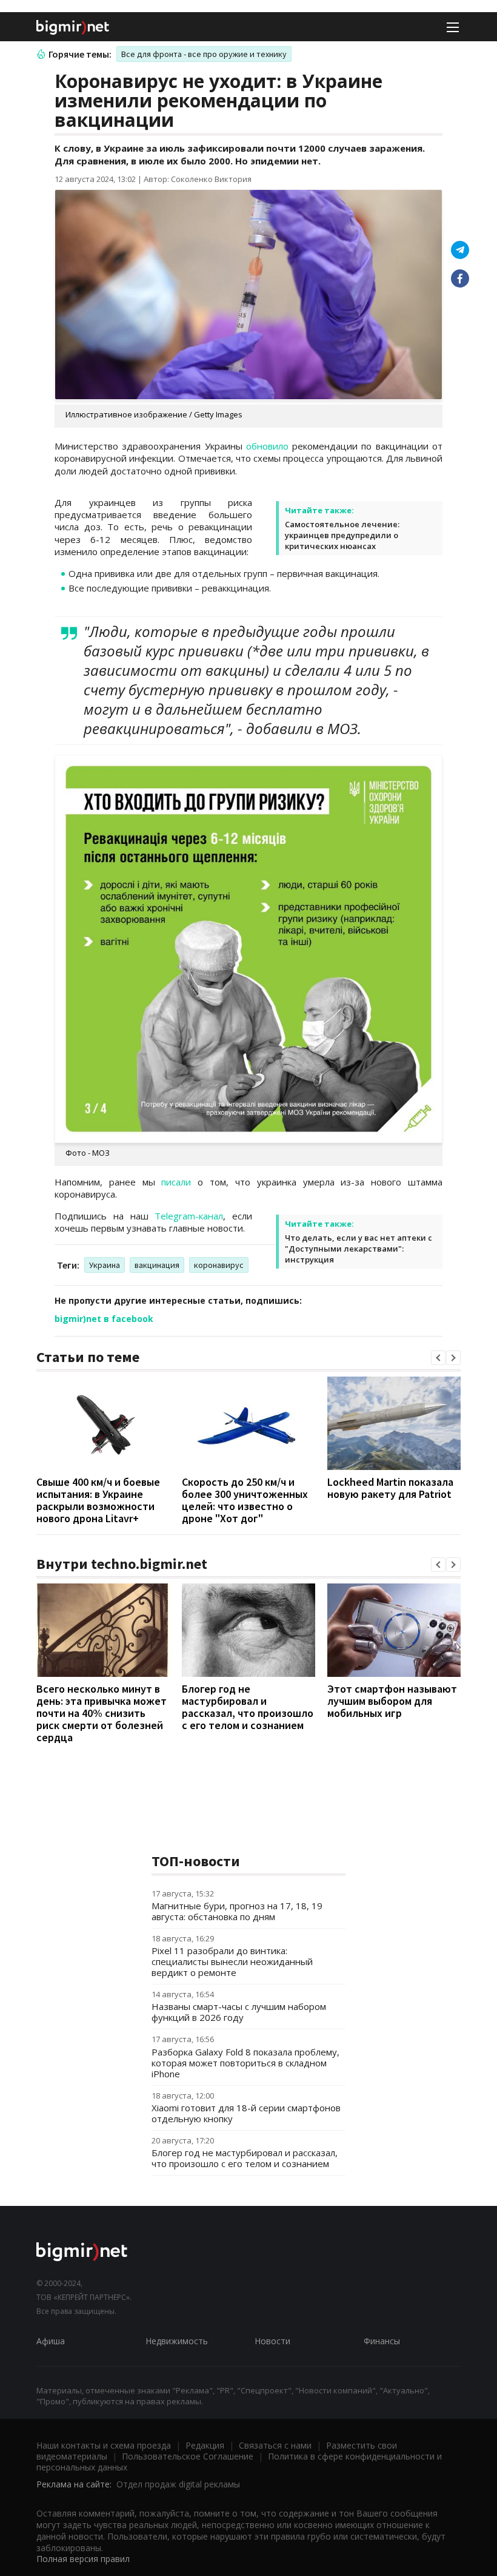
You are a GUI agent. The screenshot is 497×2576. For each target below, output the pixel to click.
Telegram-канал (189, 1216)
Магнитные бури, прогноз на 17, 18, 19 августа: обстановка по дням (237, 1911)
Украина (105, 1265)
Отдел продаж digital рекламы (178, 2484)
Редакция (205, 2445)
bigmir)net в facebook (104, 1319)
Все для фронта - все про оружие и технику (204, 54)
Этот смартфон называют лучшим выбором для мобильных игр (392, 1701)
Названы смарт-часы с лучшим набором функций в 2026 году (239, 2012)
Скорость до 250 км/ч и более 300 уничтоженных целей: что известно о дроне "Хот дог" (245, 1500)
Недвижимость (177, 2341)
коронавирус (219, 1265)
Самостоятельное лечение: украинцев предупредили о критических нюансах (342, 535)
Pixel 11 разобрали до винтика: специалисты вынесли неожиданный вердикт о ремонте (232, 1961)
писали (176, 1182)
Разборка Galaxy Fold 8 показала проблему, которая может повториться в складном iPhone (245, 2063)
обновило (267, 446)
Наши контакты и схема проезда (104, 2445)
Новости (272, 2341)
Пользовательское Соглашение (188, 2456)
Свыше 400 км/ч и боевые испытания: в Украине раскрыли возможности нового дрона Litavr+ (98, 1500)
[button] (438, 1358)
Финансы (382, 2341)
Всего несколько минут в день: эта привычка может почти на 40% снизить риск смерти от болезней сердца (102, 1713)
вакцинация (157, 1265)
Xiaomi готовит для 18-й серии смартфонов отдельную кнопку (246, 2113)
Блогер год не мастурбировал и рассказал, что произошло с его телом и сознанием (248, 1707)
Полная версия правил (83, 2559)
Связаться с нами (275, 2445)
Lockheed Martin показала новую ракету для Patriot (390, 1488)
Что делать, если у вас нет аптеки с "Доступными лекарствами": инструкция (359, 1249)
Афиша (51, 2341)
